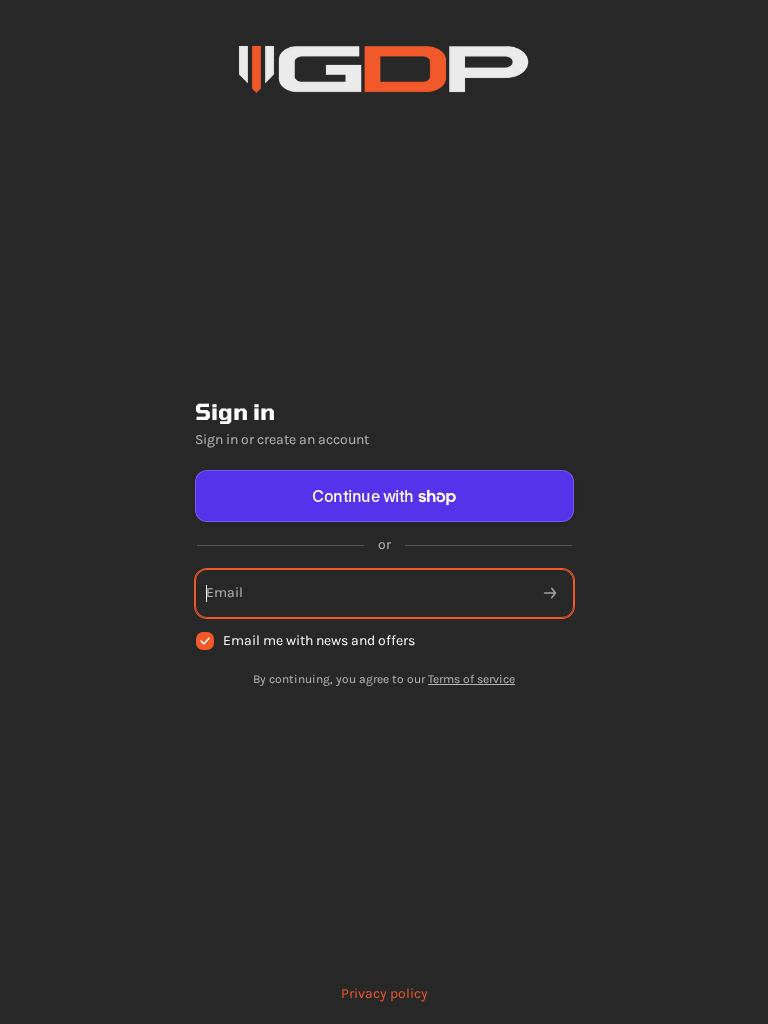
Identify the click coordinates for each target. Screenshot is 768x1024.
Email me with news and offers (319, 640)
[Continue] (550, 593)
